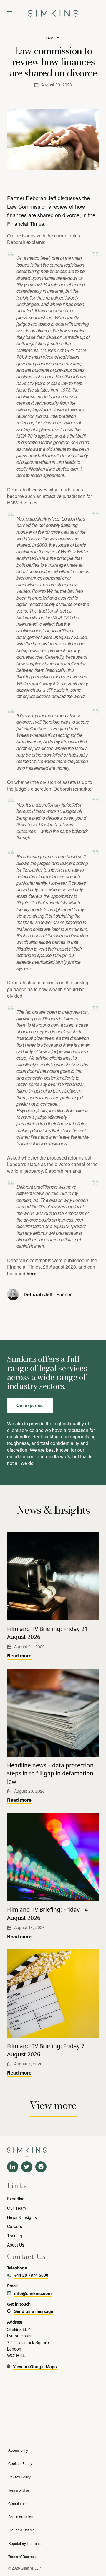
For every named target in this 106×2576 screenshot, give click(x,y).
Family (52, 38)
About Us (16, 2245)
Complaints (17, 2503)
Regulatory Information (26, 2543)
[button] (9, 14)
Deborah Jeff (38, 1294)
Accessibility (18, 2450)
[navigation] (53, 14)
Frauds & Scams (21, 2530)
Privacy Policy (19, 2477)
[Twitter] (27, 2167)
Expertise (16, 2199)
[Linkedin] (13, 2167)
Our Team (16, 2208)
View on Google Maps (35, 2366)
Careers (15, 2226)
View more (53, 2105)
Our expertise (30, 1405)
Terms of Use (19, 2490)
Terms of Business (23, 2556)
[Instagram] (41, 2167)
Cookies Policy (20, 2463)
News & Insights (22, 2217)
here (32, 1273)
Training (15, 2236)
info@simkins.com (33, 2293)
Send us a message (34, 2311)
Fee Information (21, 2516)
